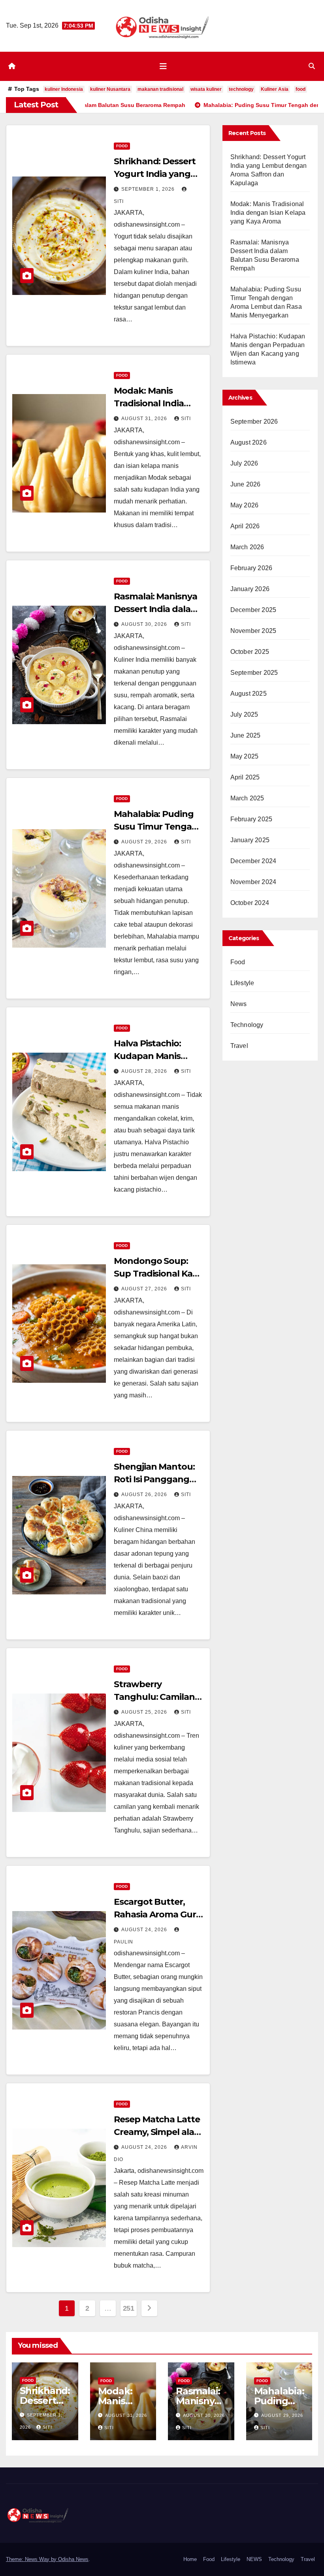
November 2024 (253, 882)
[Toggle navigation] (163, 66)
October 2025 (250, 652)
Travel (239, 1046)
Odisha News (73, 2559)
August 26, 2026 (145, 1495)
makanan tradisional (160, 89)
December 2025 (253, 610)
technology (241, 89)
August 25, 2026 (145, 1712)
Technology (247, 1025)
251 (129, 2308)
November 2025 (253, 631)
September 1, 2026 (149, 189)
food (300, 89)
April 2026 (245, 526)
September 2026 (254, 422)
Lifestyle (242, 983)
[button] (312, 66)
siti (186, 419)
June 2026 (246, 484)
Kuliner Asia (275, 89)
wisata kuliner (206, 89)
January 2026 (250, 589)
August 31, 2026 (145, 419)
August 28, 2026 (145, 1071)
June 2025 (246, 735)
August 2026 (249, 442)
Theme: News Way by (32, 2559)
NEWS (254, 2559)
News (239, 1004)
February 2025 (251, 819)
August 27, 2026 (145, 1289)
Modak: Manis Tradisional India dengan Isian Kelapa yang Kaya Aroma (268, 213)
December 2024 (253, 861)
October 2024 (250, 903)
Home (190, 2559)
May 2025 (245, 756)
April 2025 (245, 777)
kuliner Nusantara (110, 89)
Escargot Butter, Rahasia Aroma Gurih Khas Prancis (159, 1914)
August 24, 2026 (145, 1930)
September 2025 (254, 673)
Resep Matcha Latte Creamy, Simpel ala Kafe (157, 2132)
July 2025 (244, 714)
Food (122, 146)
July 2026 (244, 463)
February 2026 (251, 568)
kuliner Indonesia (64, 89)
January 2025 (250, 840)
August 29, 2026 (145, 842)
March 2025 (247, 798)
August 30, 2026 (145, 624)
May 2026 (245, 505)
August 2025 (249, 694)
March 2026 (247, 547)
